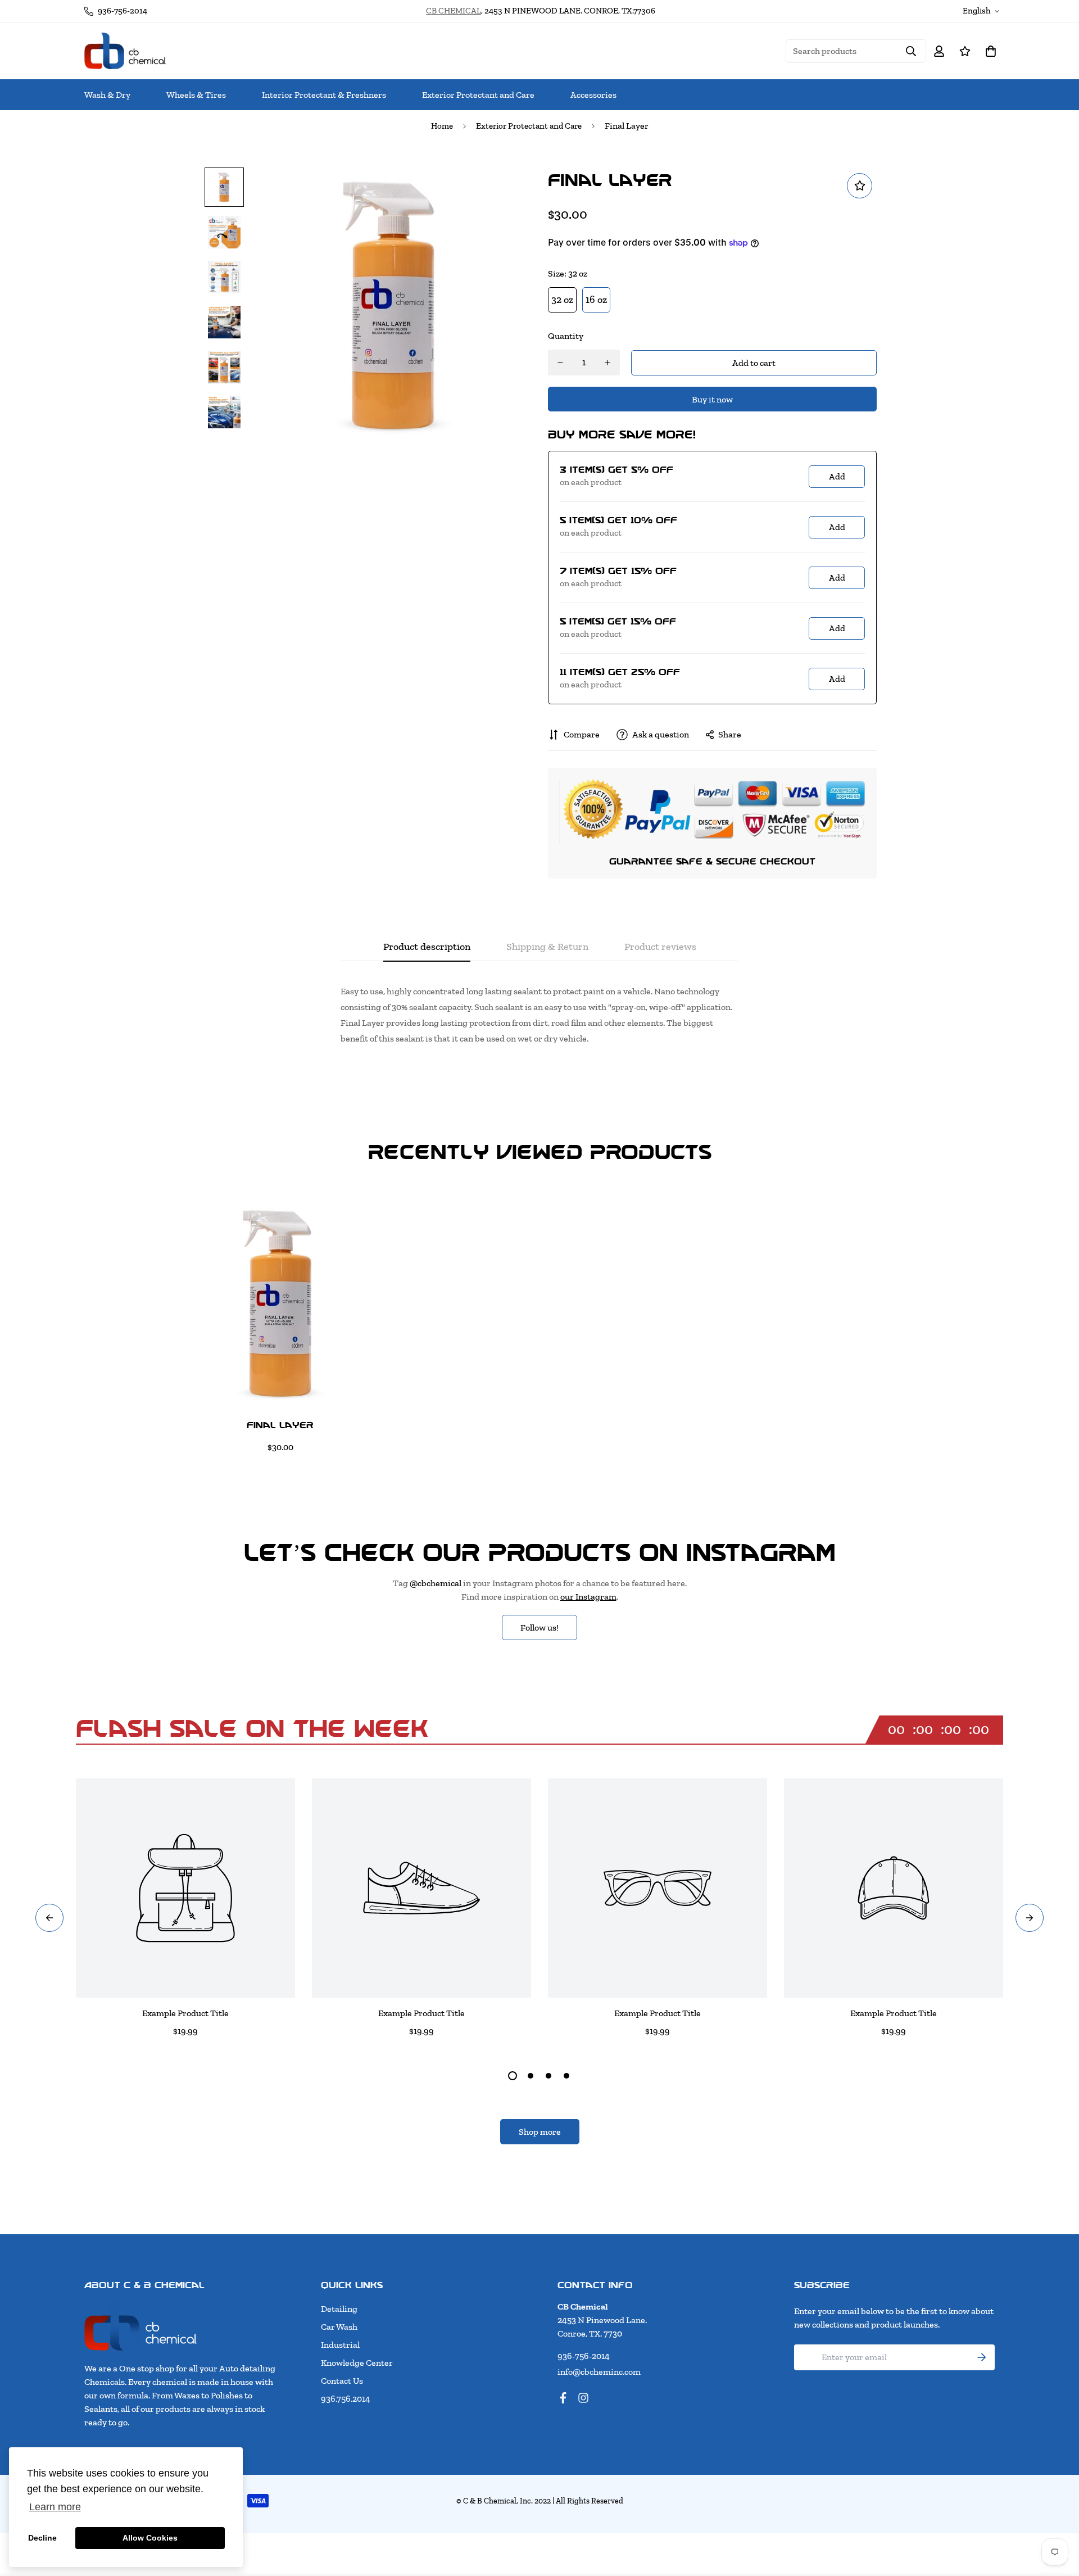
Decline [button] (42, 2538)
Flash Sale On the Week (252, 1728)
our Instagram (588, 1597)
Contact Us (342, 2381)
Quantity (566, 336)
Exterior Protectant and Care (478, 95)
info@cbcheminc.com (599, 2372)
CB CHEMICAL (454, 11)
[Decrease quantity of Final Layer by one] (560, 363)
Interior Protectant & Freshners (324, 95)
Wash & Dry (107, 95)
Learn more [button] (55, 2507)
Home (442, 126)
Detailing (339, 2309)
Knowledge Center (357, 2363)
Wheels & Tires (196, 95)
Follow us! (539, 1627)
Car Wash (339, 2327)
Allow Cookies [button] (150, 2538)
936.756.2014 (346, 2399)
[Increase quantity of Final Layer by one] (607, 363)
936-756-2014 (584, 2356)
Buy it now (712, 399)
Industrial (340, 2345)
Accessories (593, 95)
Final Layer (280, 1425)
